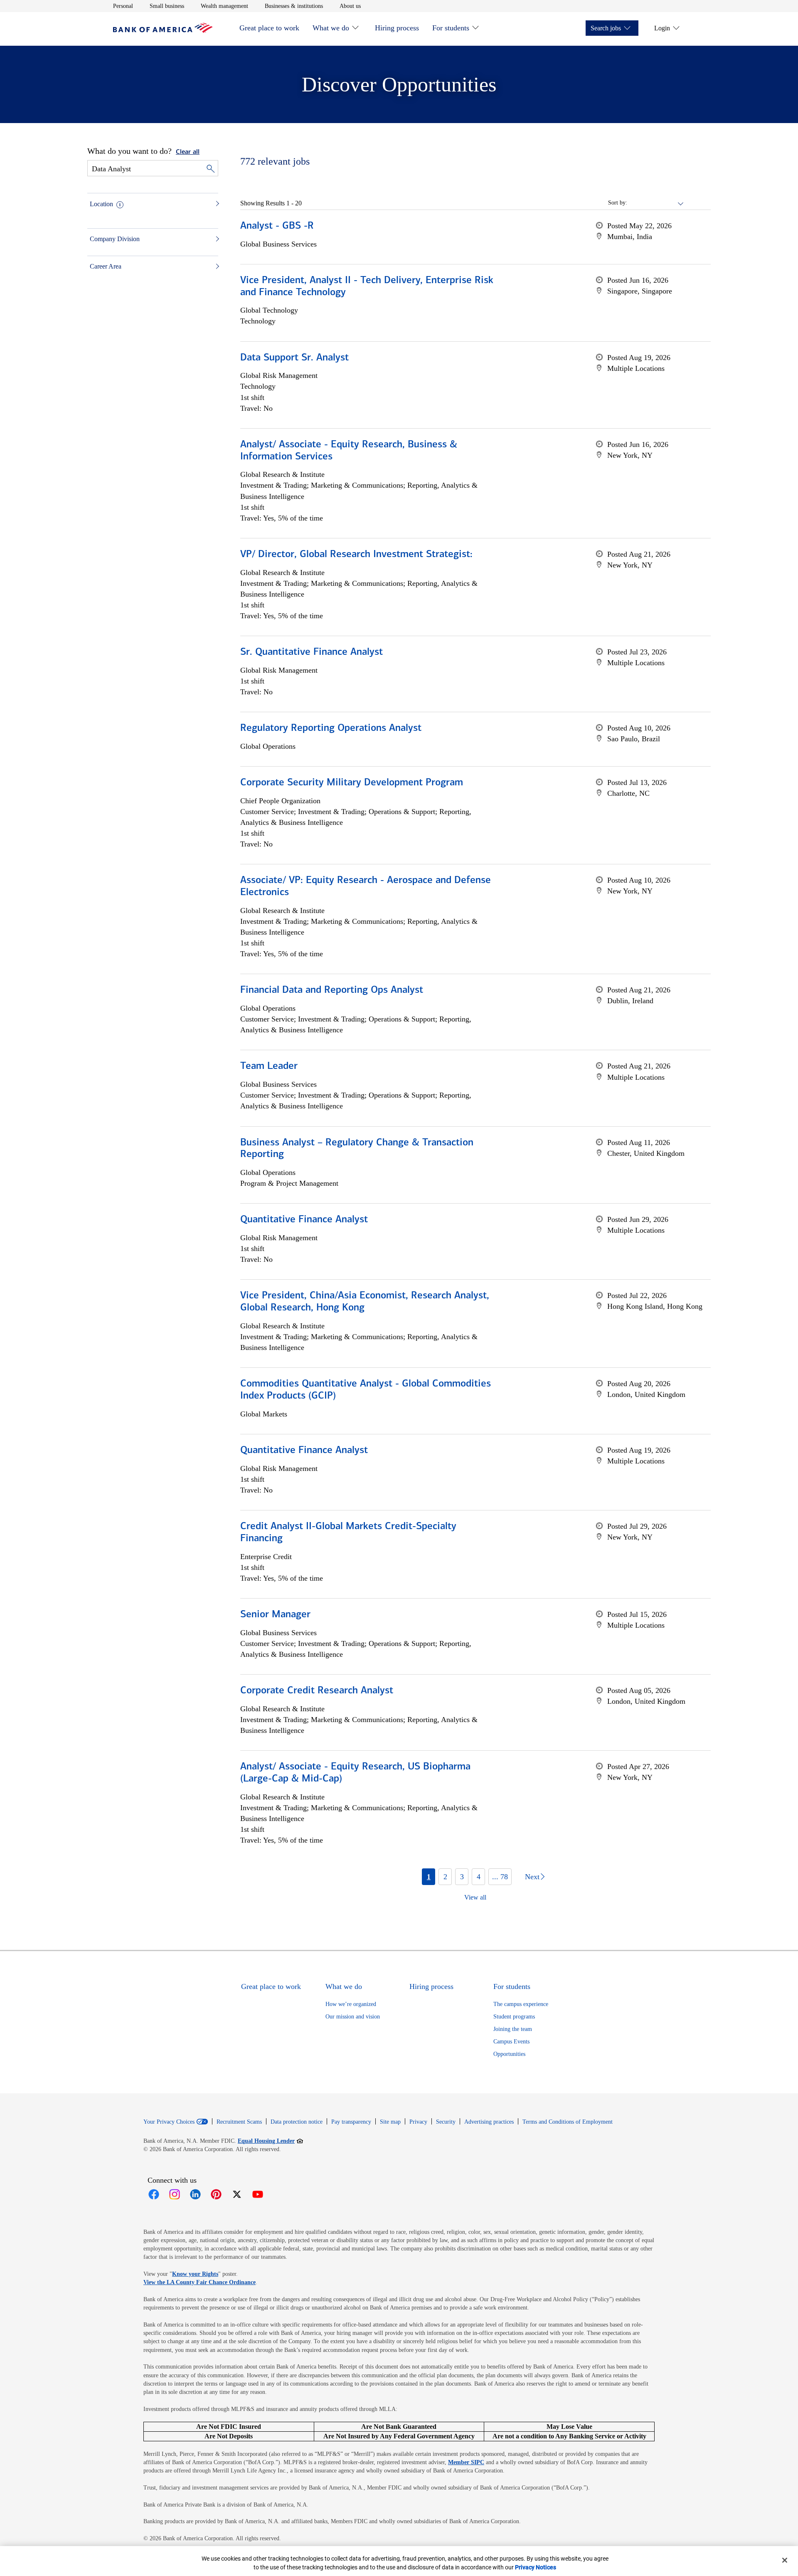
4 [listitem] (479, 1877)
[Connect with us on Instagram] (175, 2194)
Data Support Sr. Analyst (294, 358)
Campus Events (511, 2042)
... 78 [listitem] (500, 1877)
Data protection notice (297, 2122)
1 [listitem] (429, 1877)
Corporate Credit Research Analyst (317, 1691)
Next (532, 1877)
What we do (331, 28)
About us (350, 6)
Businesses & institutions (294, 6)
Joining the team (513, 2029)
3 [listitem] (462, 1877)
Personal (123, 6)
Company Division (115, 239)
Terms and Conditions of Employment (568, 2122)
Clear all (188, 152)
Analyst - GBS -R (277, 226)
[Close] (785, 2560)
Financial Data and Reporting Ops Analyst (332, 990)
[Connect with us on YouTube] (258, 2194)
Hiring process (397, 28)
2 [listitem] (445, 1877)
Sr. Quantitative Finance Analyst (312, 652)
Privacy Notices (536, 2567)
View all (475, 1897)
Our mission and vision (353, 2017)
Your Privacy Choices (169, 2122)
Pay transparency (351, 2122)
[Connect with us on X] (237, 2194)
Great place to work (269, 28)
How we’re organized (351, 2004)
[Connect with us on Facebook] (154, 2194)
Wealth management (224, 6)
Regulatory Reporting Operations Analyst (331, 728)
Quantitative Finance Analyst (304, 1220)
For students (451, 28)
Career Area (106, 266)
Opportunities (509, 2054)
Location (101, 204)
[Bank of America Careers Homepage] (163, 31)
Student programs (514, 2017)
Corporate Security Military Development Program (352, 783)
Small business (167, 6)
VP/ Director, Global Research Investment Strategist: (356, 555)
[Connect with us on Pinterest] (216, 2194)
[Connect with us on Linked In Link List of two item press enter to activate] (195, 2194)
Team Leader (269, 1066)
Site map (390, 2122)
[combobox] (656, 203)
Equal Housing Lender (270, 2141)
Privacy (418, 2122)
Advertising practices (489, 2122)
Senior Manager (275, 1615)
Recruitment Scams (239, 2122)
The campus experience (521, 2004)
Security (446, 2122)
